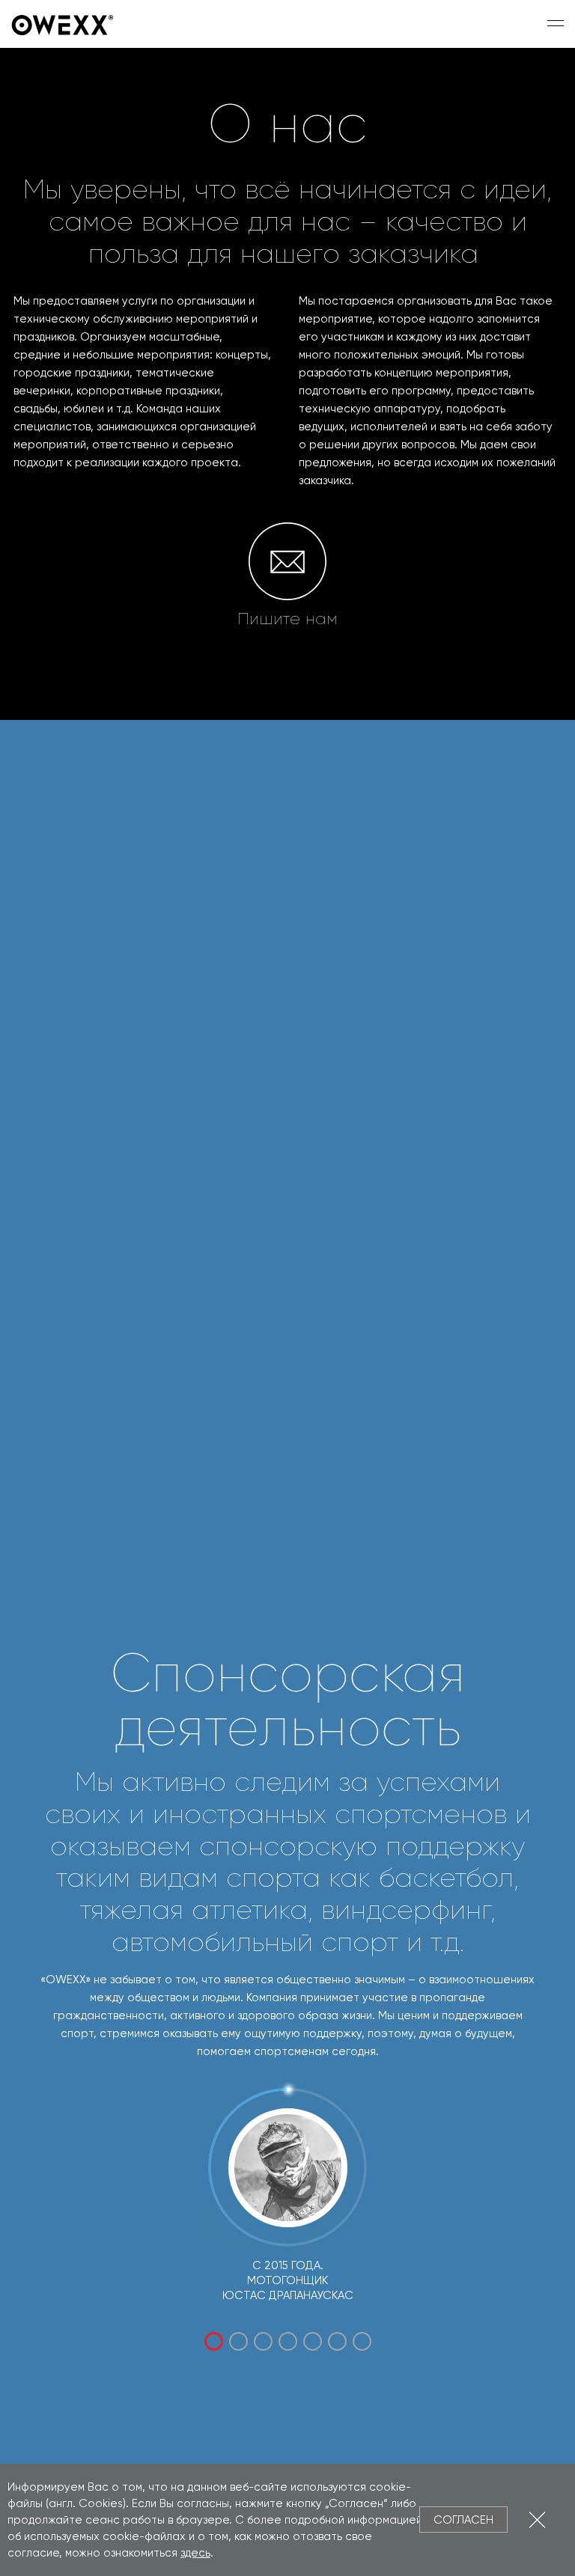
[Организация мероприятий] (64, 24)
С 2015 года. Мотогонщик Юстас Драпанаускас (288, 2280)
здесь (195, 2553)
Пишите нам (287, 619)
